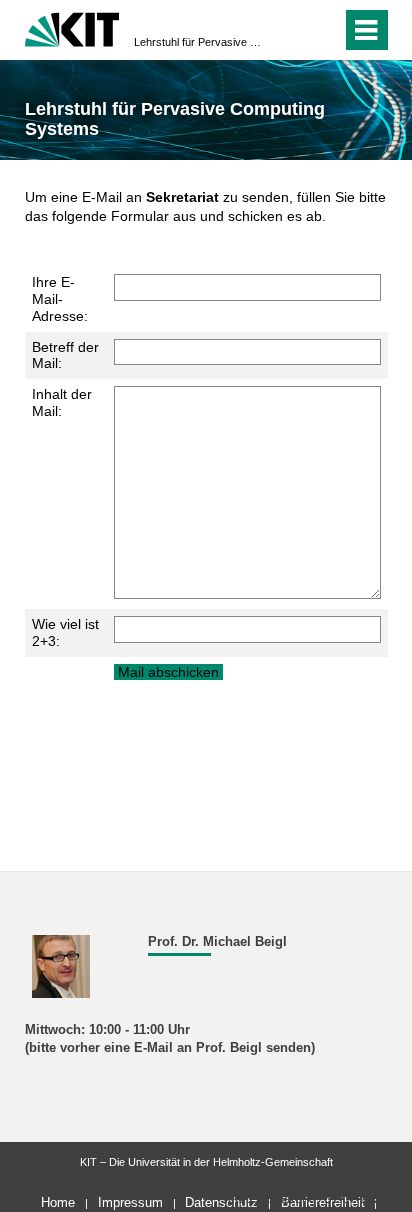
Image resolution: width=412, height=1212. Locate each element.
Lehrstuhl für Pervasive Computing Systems (200, 42)
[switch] (290, 30)
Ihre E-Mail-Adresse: (60, 299)
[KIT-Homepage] (72, 27)
